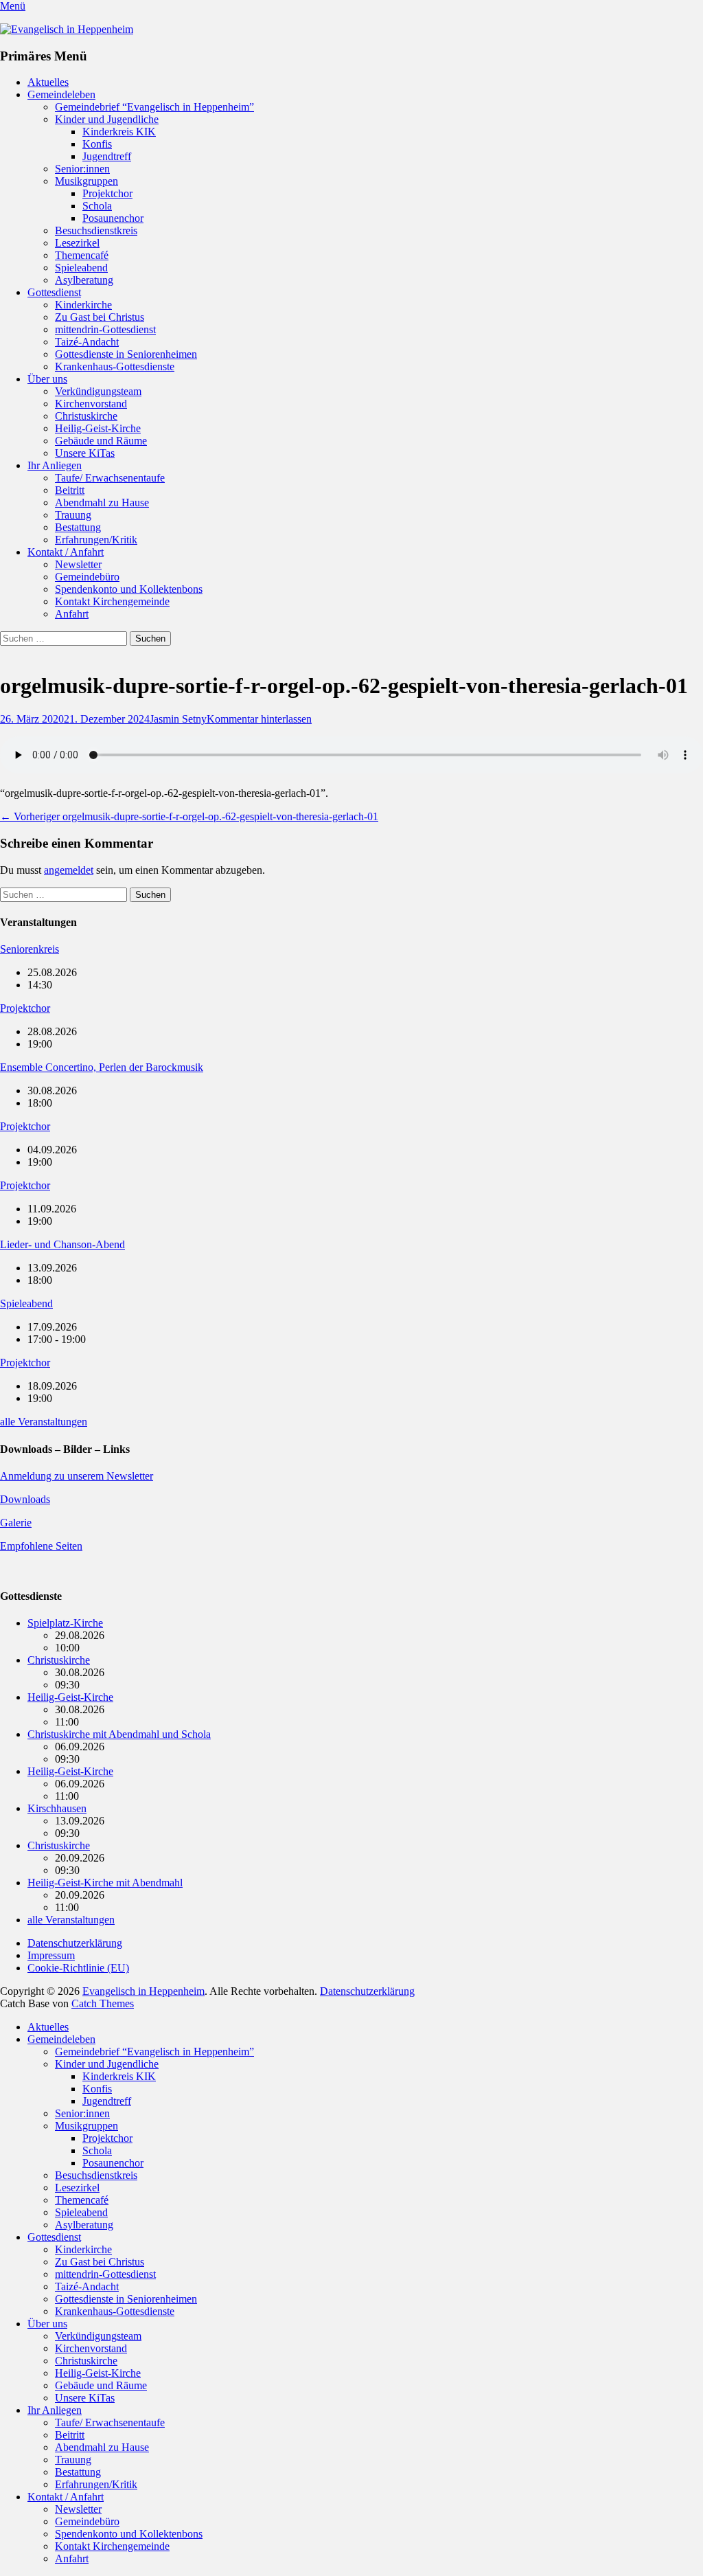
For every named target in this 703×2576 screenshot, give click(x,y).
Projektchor (107, 193)
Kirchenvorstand (91, 404)
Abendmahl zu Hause (102, 502)
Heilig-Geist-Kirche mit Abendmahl (105, 1883)
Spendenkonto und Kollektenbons (129, 589)
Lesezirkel (77, 243)
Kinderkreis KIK (119, 132)
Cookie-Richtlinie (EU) (78, 1968)
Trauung (73, 515)
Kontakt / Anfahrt (66, 552)
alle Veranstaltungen (44, 1422)
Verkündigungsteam (98, 391)
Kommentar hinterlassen (259, 719)
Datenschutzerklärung (75, 1943)
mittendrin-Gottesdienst (105, 329)
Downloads (25, 1499)
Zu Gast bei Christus (100, 317)
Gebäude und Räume (101, 441)
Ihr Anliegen (55, 465)
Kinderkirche (83, 305)
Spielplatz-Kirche (65, 1623)
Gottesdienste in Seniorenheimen (126, 354)
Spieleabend (81, 268)
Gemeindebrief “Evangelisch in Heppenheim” (154, 107)
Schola (97, 206)
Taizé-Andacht (87, 342)
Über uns (47, 379)
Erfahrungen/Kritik (96, 540)
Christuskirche (86, 416)
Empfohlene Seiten (41, 1546)
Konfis (97, 144)
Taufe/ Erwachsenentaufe (110, 478)
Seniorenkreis (30, 949)
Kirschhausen (57, 1808)
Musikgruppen (87, 181)
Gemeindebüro (87, 577)
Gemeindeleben (61, 94)
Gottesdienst (54, 292)
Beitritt (70, 490)
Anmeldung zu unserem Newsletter (77, 1476)
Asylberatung (84, 280)
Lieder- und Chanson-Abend (62, 1244)
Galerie (16, 1523)
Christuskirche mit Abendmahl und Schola (119, 1734)
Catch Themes (103, 2003)
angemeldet (69, 870)
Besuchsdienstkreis (96, 230)
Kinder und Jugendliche (107, 119)
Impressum (51, 1955)
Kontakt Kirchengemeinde (112, 601)
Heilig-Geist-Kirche (98, 428)
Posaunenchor (113, 218)
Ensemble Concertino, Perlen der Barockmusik (102, 1067)
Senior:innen (82, 169)
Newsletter (78, 564)
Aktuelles (48, 82)
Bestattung (78, 527)
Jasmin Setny (178, 719)
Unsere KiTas (85, 453)
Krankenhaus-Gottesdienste (115, 366)
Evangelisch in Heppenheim (143, 1991)
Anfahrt (72, 614)
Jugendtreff (107, 156)
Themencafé (82, 255)
